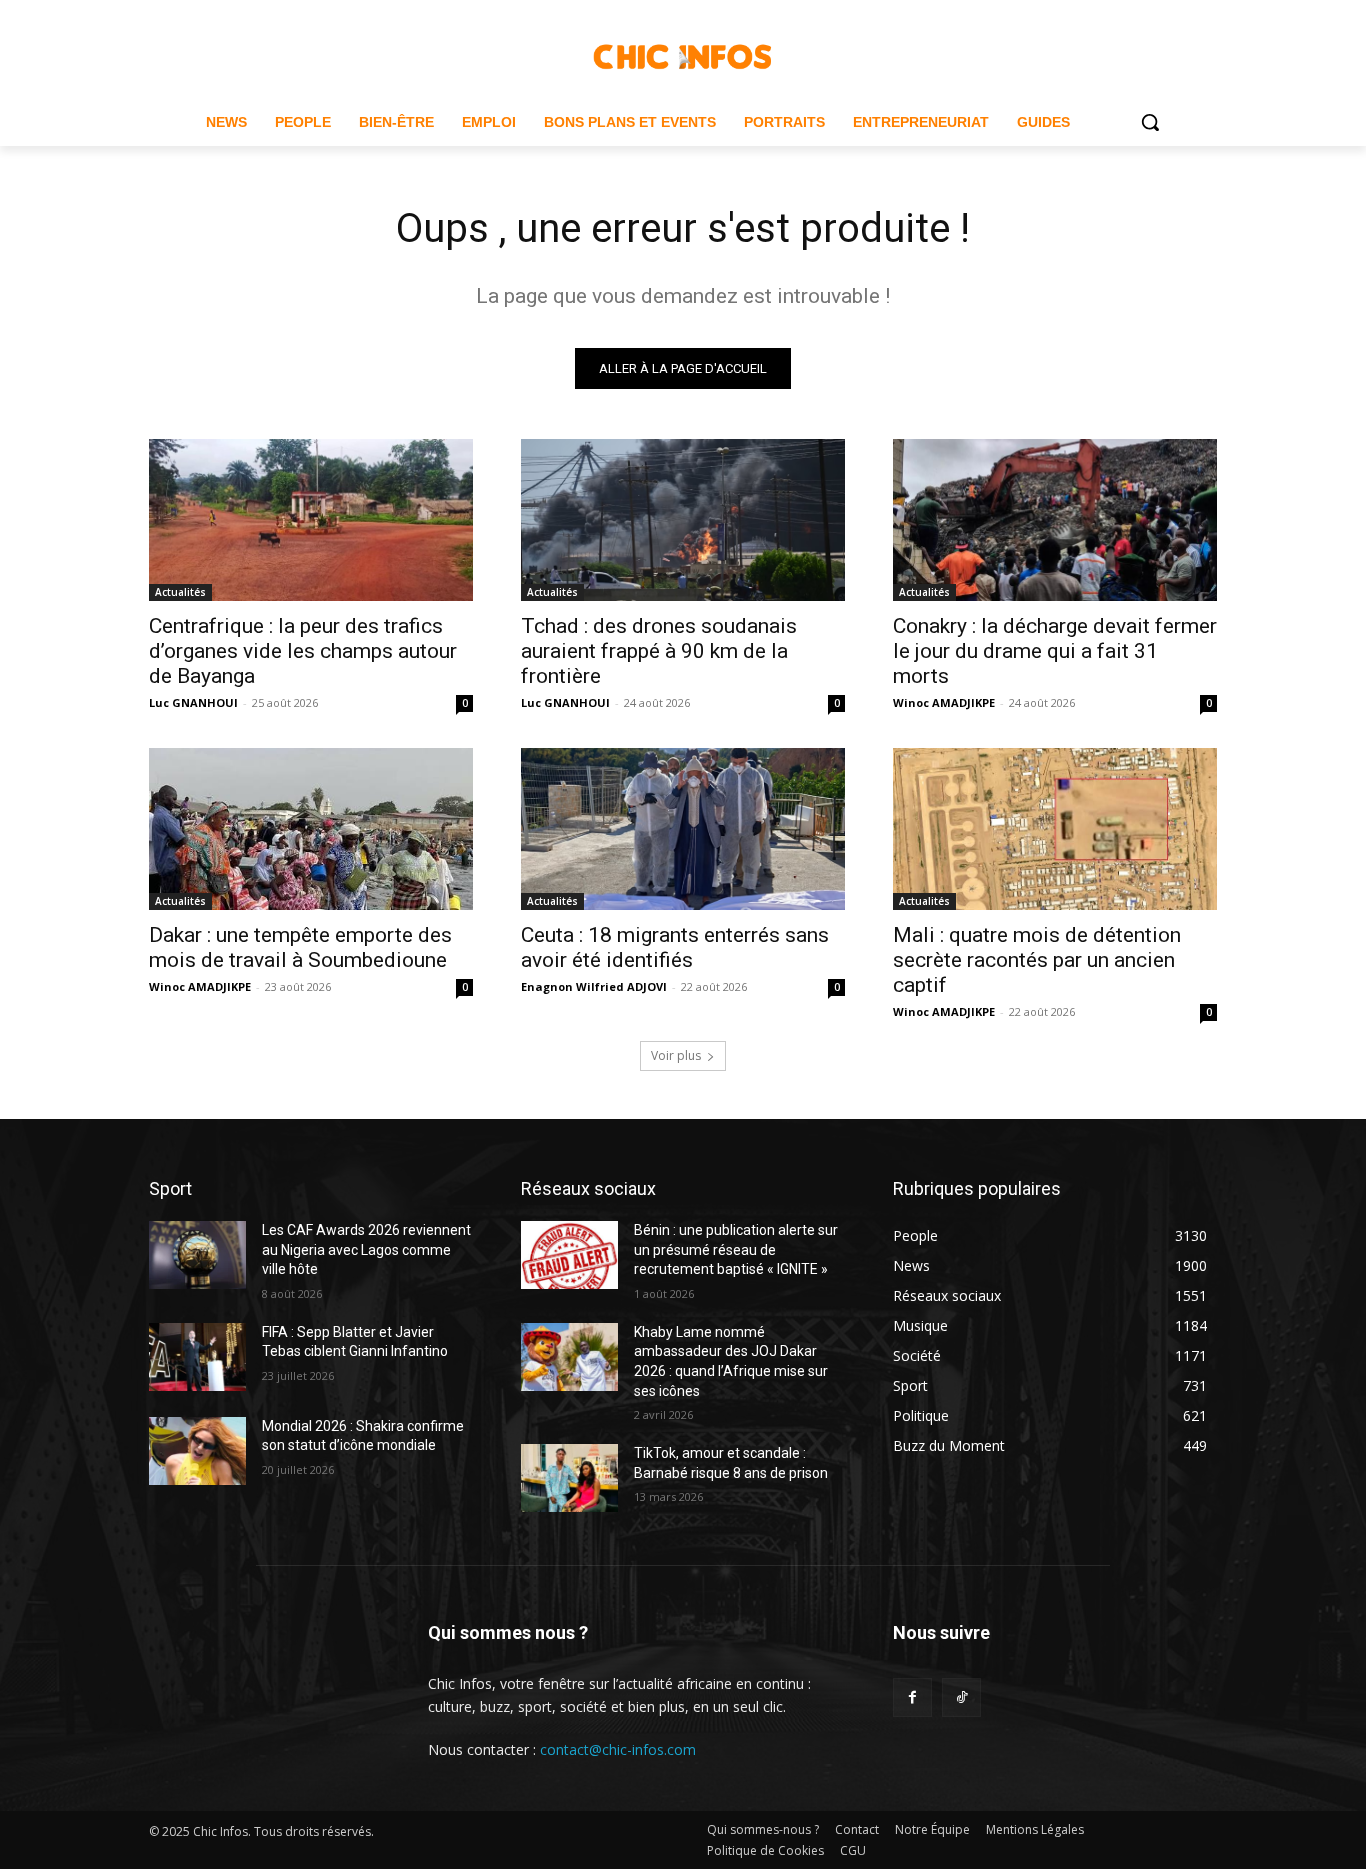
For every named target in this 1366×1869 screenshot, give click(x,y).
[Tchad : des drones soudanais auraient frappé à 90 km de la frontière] (683, 520)
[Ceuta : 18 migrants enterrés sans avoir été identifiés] (683, 829)
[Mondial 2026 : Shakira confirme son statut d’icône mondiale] (197, 1451)
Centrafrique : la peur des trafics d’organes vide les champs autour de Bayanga (303, 651)
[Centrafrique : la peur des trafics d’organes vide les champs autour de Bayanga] (311, 520)
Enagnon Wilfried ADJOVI (594, 986)
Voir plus (676, 1055)
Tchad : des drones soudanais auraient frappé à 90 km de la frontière (659, 651)
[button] (1150, 122)
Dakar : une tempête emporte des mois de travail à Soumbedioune (300, 947)
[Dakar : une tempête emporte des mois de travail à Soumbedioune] (311, 829)
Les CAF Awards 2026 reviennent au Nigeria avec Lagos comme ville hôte (366, 1249)
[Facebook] (912, 1697)
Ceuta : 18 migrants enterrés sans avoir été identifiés (675, 947)
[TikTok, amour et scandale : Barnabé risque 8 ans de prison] (569, 1478)
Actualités (180, 592)
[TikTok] (961, 1697)
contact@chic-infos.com (618, 1749)
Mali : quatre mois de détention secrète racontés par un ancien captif (1037, 960)
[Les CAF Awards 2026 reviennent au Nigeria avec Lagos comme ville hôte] (197, 1255)
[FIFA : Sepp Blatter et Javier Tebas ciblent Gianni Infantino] (197, 1357)
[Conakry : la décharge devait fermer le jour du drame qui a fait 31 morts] (1055, 520)
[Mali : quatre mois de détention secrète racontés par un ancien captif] (1055, 829)
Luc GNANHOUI (193, 702)
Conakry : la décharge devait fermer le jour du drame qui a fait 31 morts (1055, 651)
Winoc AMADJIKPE (944, 702)
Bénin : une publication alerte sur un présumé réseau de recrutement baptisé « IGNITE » (736, 1249)
